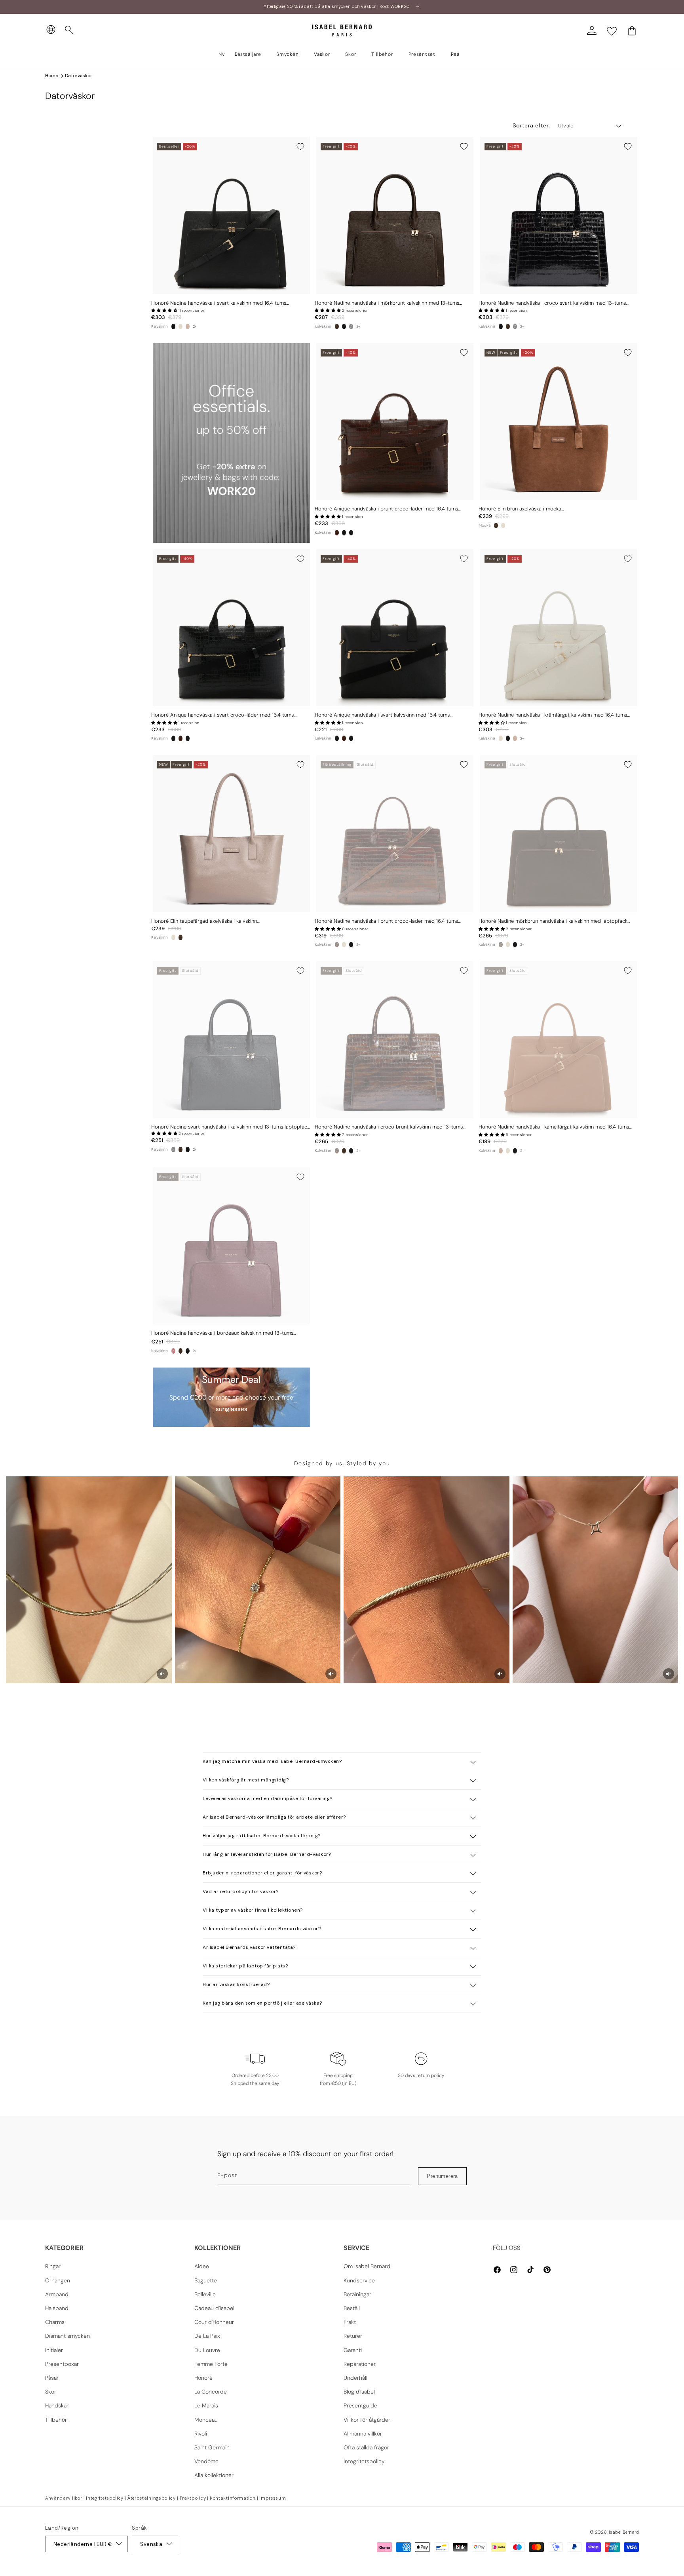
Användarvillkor (64, 2498)
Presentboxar (62, 2364)
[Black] (173, 326)
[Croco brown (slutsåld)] (337, 945)
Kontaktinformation (233, 2498)
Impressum (273, 2498)
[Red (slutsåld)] (173, 1351)
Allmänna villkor (363, 2434)
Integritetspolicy (364, 2461)
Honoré (203, 2378)
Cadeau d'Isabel (214, 2308)
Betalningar (357, 2294)
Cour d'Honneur (214, 2322)
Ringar (53, 2266)
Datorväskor (79, 76)
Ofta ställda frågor (366, 2447)
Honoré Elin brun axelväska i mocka (520, 509)
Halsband (57, 2308)
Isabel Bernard (624, 2532)
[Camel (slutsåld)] (188, 326)
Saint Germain (212, 2447)
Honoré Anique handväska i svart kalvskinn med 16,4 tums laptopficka (382, 715)
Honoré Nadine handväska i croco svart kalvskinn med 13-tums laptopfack (552, 303)
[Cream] (180, 326)
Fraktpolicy (193, 2498)
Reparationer (360, 2364)
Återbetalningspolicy (152, 2498)
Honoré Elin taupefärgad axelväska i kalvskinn (204, 921)
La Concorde (211, 2392)
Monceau (206, 2420)
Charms (55, 2322)
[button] (69, 30)
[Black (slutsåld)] (351, 326)
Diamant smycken (67, 2336)
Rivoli (201, 2434)
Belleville (205, 2294)
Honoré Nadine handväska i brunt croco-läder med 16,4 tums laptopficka (386, 921)
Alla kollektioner (214, 2475)
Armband (57, 2294)
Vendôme (206, 2461)
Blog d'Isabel (359, 2392)
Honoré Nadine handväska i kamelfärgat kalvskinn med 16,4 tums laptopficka (554, 1127)
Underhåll (355, 2378)
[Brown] (337, 326)
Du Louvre (207, 2350)
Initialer (54, 2350)
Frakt (350, 2322)
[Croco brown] (337, 533)
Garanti (353, 2350)
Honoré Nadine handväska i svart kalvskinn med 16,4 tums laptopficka (219, 303)
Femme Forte (211, 2364)
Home (52, 76)
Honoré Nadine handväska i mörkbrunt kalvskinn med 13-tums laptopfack (387, 303)
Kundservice (359, 2280)
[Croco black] (344, 326)
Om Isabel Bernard (367, 2266)
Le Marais (206, 2405)
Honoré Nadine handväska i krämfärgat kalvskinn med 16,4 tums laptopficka (553, 715)
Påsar (52, 2378)
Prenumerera (442, 2176)
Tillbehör (56, 2420)
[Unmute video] (162, 1674)
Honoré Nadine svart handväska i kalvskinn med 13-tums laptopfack (230, 1127)
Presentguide (360, 2405)
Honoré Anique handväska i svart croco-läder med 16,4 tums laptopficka (222, 715)
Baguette (206, 2280)
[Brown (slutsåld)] (501, 945)
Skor (51, 2392)
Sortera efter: (531, 125)
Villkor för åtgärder (367, 2420)
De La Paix (207, 2336)
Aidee (202, 2266)
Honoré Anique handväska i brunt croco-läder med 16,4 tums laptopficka (386, 509)
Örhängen (58, 2280)
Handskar (57, 2405)
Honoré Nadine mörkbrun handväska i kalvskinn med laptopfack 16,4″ (553, 921)
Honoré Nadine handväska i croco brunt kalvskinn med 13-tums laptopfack (389, 1127)
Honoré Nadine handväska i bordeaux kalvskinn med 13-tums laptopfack (222, 1333)
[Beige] (503, 525)
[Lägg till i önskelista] (300, 146)
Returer (353, 2336)
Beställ (352, 2308)
